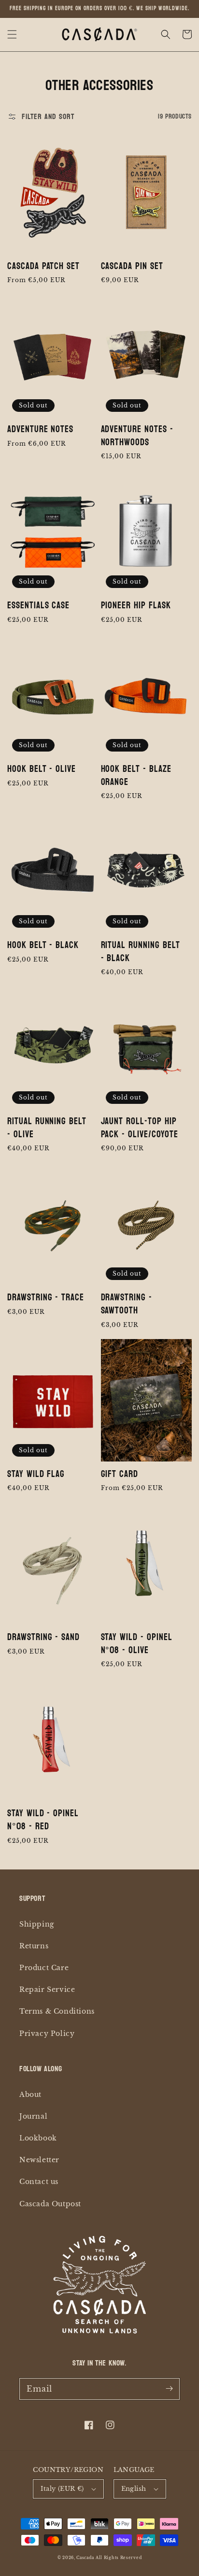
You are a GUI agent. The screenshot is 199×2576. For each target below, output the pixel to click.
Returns (34, 1946)
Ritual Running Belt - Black (141, 952)
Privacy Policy (47, 2034)
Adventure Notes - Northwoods (137, 436)
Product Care (44, 1968)
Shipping (37, 1924)
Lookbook (38, 2138)
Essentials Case (38, 606)
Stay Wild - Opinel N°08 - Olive (137, 1644)
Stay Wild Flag (36, 1474)
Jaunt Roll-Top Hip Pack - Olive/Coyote (140, 1128)
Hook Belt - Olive (42, 769)
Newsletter (39, 2160)
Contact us (39, 2182)
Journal (33, 2116)
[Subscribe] (169, 2389)
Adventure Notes (40, 429)
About (30, 2094)
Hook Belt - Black (43, 945)
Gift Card (120, 1474)
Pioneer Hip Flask (136, 606)
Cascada (85, 2558)
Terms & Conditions (57, 2011)
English (134, 2489)
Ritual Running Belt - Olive (47, 1128)
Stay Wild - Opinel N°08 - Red (43, 1820)
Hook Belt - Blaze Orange (136, 776)
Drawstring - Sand (43, 1637)
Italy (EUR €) (62, 2489)
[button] (12, 34)
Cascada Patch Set (43, 266)
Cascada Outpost (50, 2204)
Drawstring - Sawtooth (127, 1304)
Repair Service (47, 1989)
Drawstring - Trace (46, 1298)
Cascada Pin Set (132, 266)
